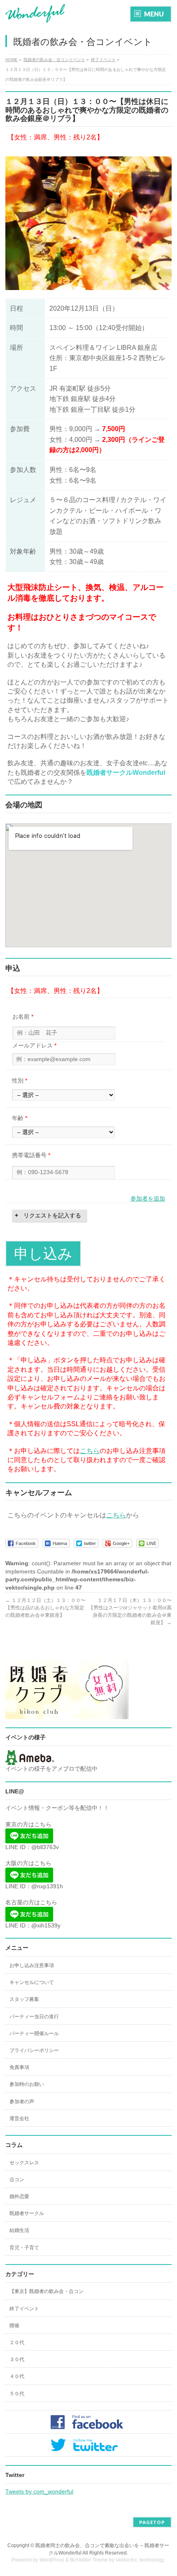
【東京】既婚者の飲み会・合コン (47, 2291)
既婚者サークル (27, 2213)
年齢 (20, 1118)
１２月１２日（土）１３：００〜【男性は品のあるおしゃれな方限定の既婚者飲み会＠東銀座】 (45, 1608)
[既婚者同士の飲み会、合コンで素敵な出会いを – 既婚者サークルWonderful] (35, 13)
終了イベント (24, 2309)
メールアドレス (34, 1045)
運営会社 (19, 2118)
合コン (17, 2180)
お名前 (23, 1017)
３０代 (17, 2359)
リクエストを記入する (52, 1215)
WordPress (52, 2560)
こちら (90, 1451)
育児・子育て (24, 2248)
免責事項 (19, 2067)
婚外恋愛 (19, 2196)
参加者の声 (22, 2102)
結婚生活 (19, 2230)
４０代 (17, 2376)
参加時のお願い (27, 2084)
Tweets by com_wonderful (39, 2491)
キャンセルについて (32, 1982)
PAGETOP (152, 2522)
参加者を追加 (148, 1198)
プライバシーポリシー (34, 2050)
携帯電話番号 (31, 1155)
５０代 (17, 2394)
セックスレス (24, 2163)
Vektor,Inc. (127, 2560)
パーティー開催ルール (34, 2033)
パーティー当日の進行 (34, 2017)
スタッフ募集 (24, 1999)
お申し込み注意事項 (32, 1965)
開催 (14, 2326)
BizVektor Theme (89, 2560)
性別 (20, 1080)
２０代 (17, 2342)
